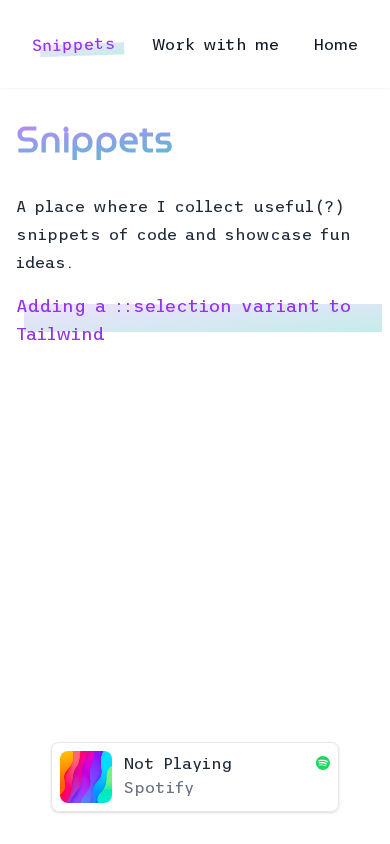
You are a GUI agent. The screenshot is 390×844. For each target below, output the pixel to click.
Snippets (74, 44)
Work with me (215, 44)
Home (336, 44)
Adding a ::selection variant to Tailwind (183, 320)
